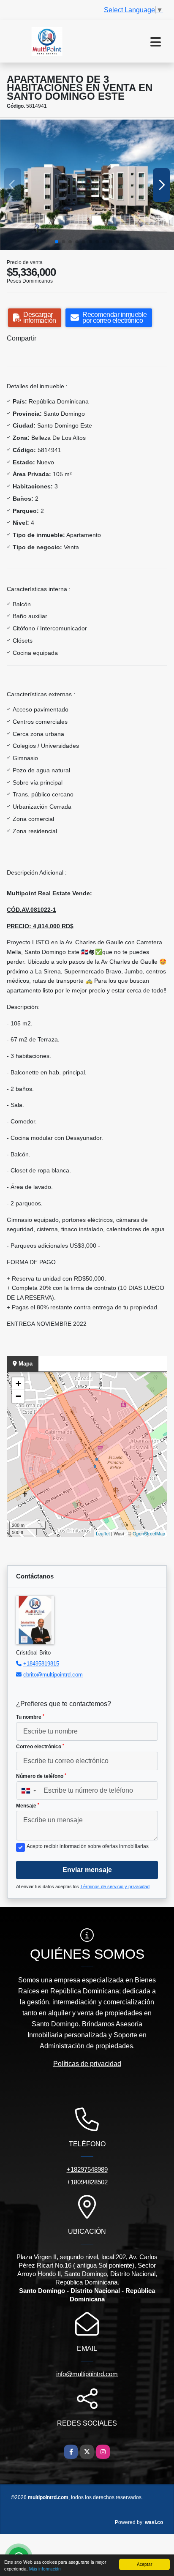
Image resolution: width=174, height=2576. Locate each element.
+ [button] (18, 1383)
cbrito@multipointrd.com (53, 1675)
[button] (57, 242)
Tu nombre (30, 1717)
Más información (45, 2569)
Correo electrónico (40, 1747)
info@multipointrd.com (87, 2374)
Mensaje (28, 1806)
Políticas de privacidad (87, 2064)
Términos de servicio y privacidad (115, 1886)
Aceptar (144, 2564)
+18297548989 (87, 2169)
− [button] (18, 1396)
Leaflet (103, 1533)
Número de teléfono (41, 1776)
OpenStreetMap (149, 1533)
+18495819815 (41, 1664)
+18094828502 (87, 2182)
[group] (87, 185)
